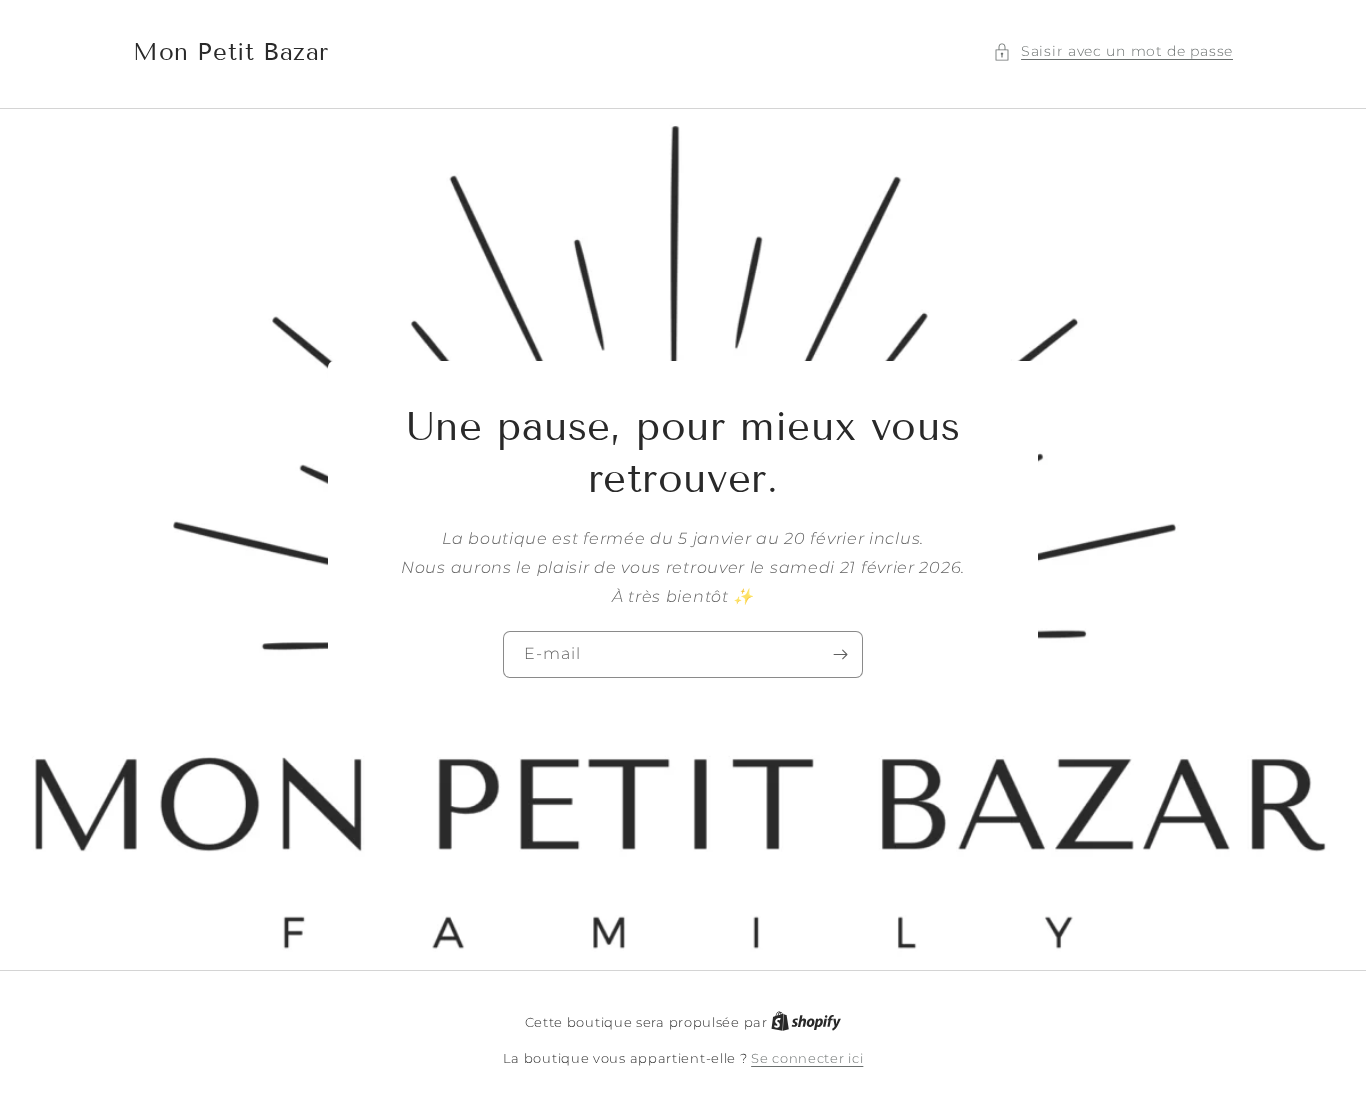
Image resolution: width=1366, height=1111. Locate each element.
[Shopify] (806, 1022)
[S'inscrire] (840, 654)
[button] (1113, 51)
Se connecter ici (807, 1058)
